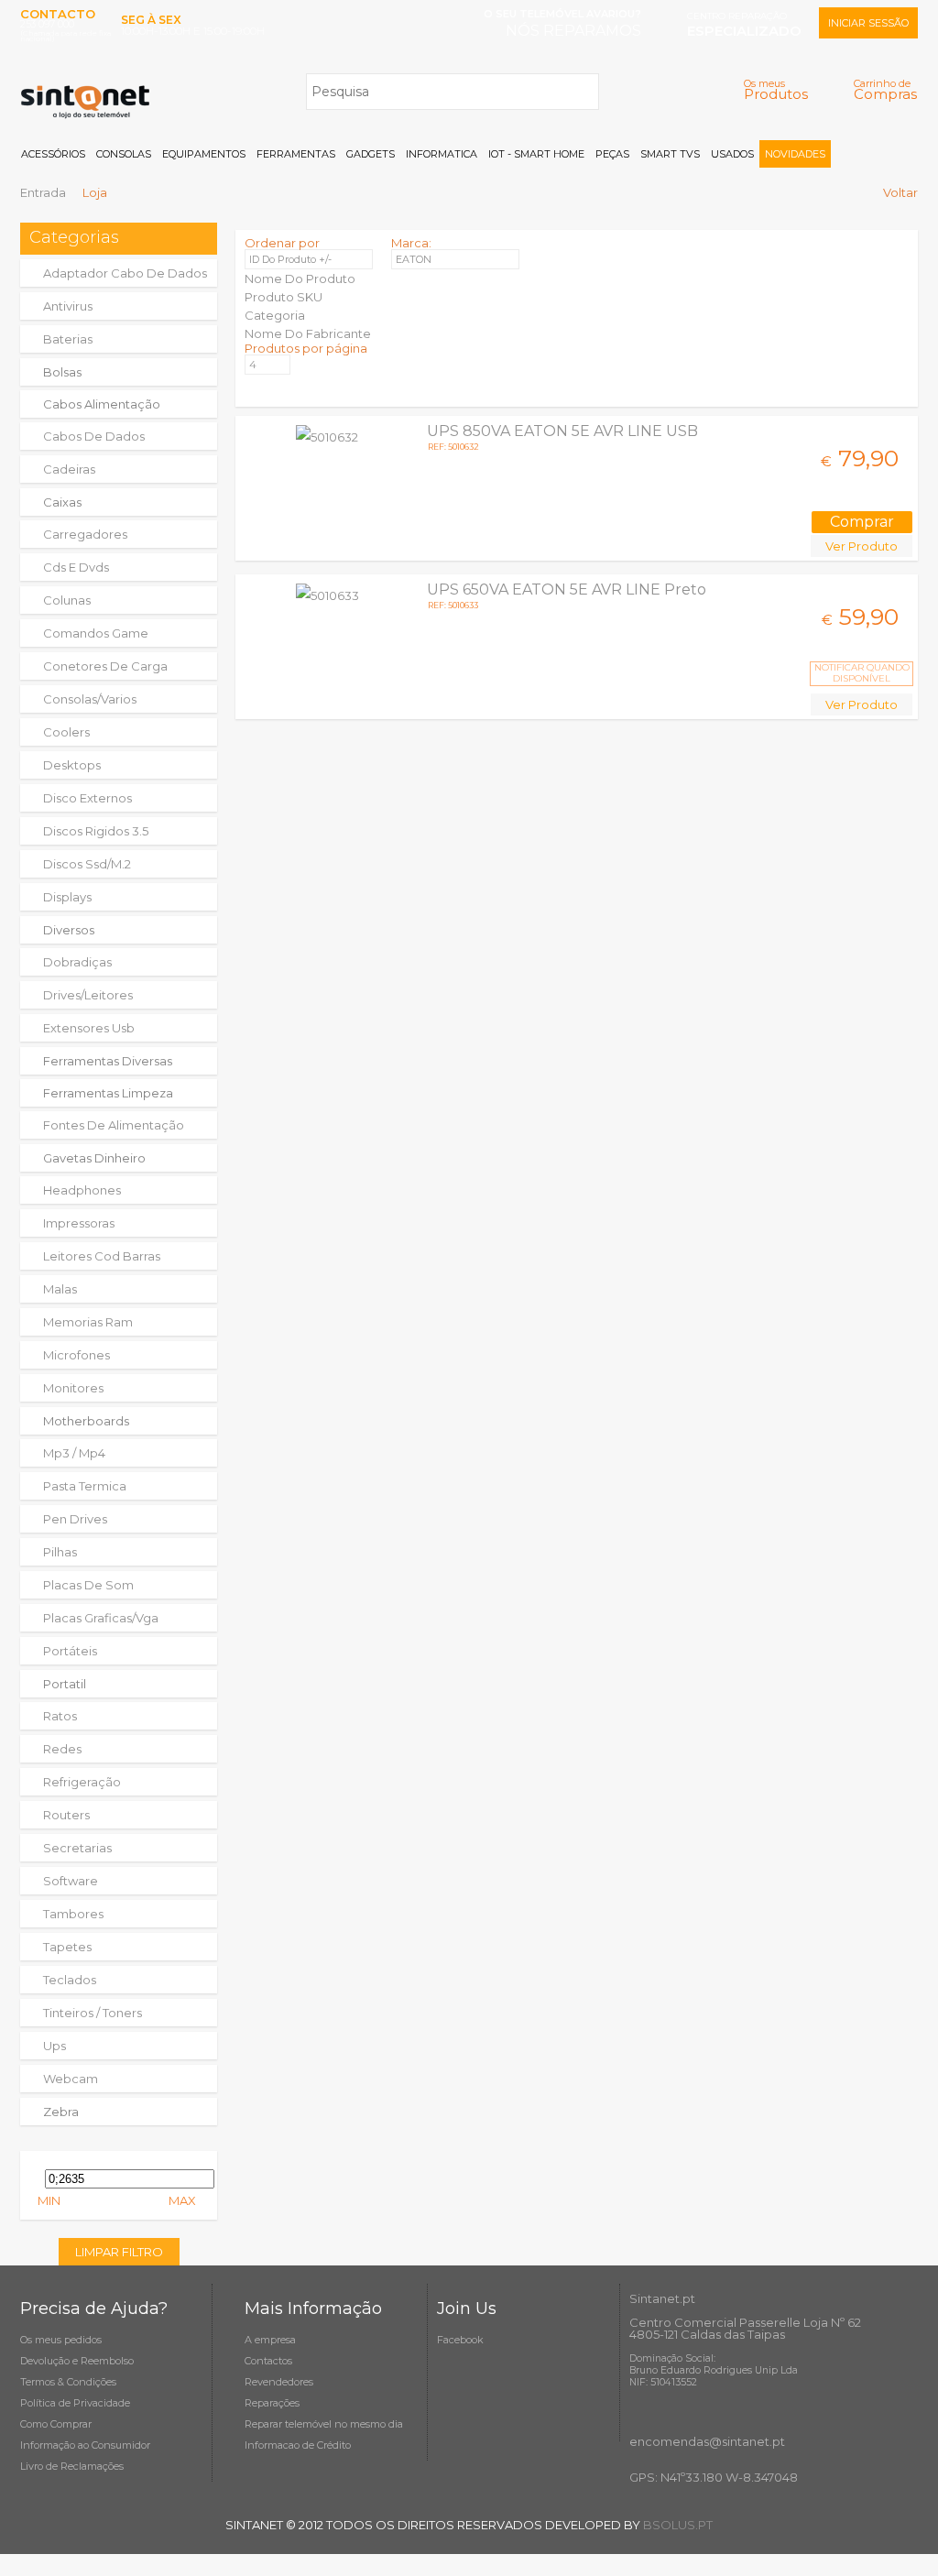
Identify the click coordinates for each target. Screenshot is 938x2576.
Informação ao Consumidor (85, 2445)
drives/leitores (88, 995)
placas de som (88, 1585)
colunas (67, 600)
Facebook (460, 2340)
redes (62, 1749)
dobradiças (77, 962)
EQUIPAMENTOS (204, 154)
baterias (68, 339)
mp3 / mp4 (74, 1453)
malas (60, 1289)
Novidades (795, 154)
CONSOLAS (124, 154)
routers (66, 1815)
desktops (72, 765)
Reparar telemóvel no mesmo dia (324, 2424)
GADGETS (371, 154)
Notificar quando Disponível (862, 673)
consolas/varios (90, 699)
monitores (73, 1388)
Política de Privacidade (75, 2403)
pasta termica (85, 1486)
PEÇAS (612, 154)
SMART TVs (670, 154)
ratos (60, 1716)
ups (55, 2046)
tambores (73, 1914)
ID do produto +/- (290, 259)
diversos (69, 930)
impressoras (79, 1223)
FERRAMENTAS (296, 154)
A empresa (270, 2340)
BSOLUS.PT (678, 2525)
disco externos (87, 798)
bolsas (62, 372)
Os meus (776, 89)
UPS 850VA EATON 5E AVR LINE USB (562, 431)
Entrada (43, 192)
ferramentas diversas (108, 1061)
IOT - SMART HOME (536, 154)
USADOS (732, 154)
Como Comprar (56, 2424)
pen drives (75, 1519)
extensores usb (89, 1028)
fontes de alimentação (114, 1125)
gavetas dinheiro (94, 1158)
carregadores (85, 534)
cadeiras (69, 469)
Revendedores (279, 2382)
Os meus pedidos (61, 2340)
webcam (71, 2079)
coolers (66, 732)
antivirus (68, 306)
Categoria (275, 315)
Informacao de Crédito (298, 2445)
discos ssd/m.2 (87, 864)
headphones (82, 1190)
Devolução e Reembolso (77, 2361)
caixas (62, 502)
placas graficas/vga (101, 1618)
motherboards (86, 1421)
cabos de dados (94, 436)
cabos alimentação (102, 404)
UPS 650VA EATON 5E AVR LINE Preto (567, 589)
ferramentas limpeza (108, 1093)
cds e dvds (76, 567)
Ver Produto (862, 546)
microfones (76, 1355)
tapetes (67, 1947)
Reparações (272, 2403)
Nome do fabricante (308, 333)
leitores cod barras (102, 1256)
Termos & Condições (68, 2382)
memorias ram (88, 1322)
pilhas (60, 1552)
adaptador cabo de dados (125, 273)
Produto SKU (284, 297)
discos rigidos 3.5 (96, 831)
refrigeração (82, 1782)
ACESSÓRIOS (53, 154)
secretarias (77, 1848)
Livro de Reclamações (72, 2466)
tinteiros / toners (93, 2013)
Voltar (900, 192)
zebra (61, 2112)
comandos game (96, 633)
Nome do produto (300, 278)
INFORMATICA (442, 154)
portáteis (70, 1651)
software (71, 1881)
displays (67, 897)
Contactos (268, 2361)
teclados (70, 1980)
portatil (65, 1684)
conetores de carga (105, 666)
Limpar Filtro (119, 2252)
